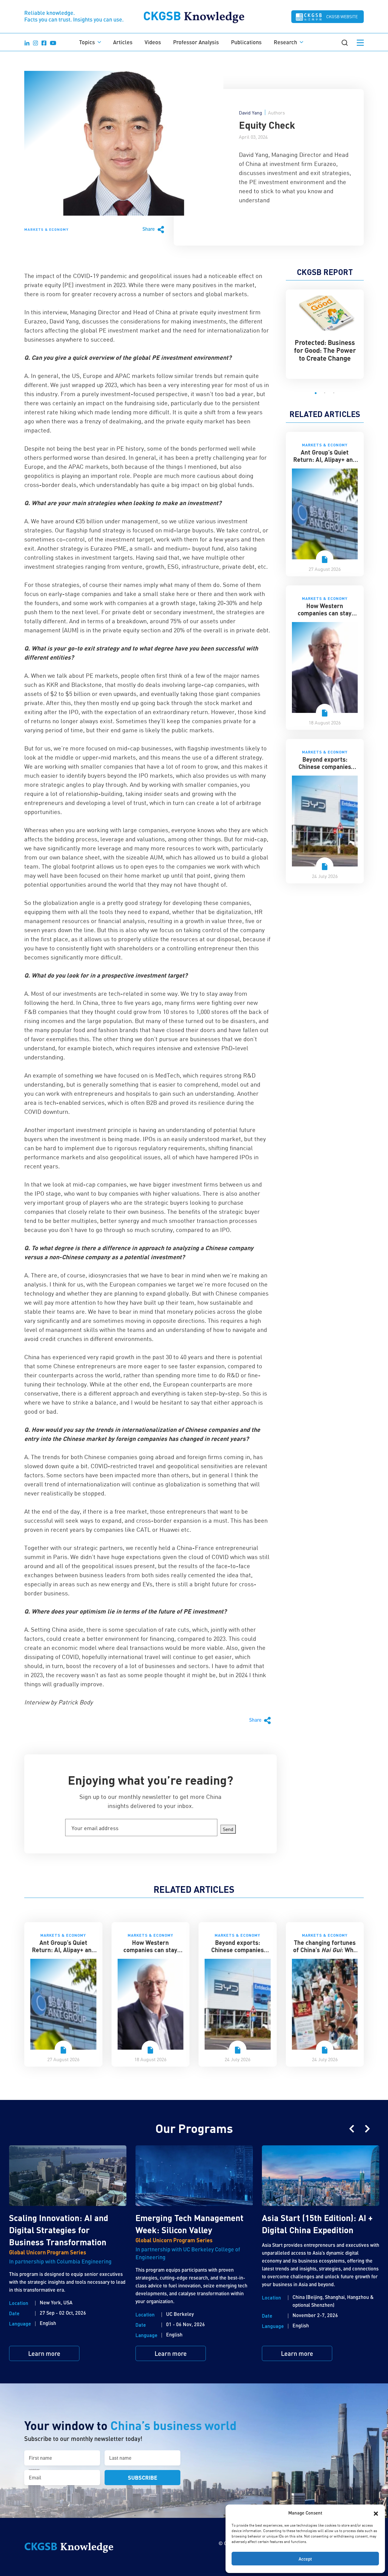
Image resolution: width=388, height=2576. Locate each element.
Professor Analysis (196, 42)
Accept (305, 2559)
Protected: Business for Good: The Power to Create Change (325, 350)
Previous (352, 2129)
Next (367, 2129)
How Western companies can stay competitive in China (325, 613)
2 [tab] (325, 393)
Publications (246, 42)
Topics (87, 42)
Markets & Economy (46, 229)
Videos (153, 42)
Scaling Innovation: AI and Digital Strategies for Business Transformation (59, 2230)
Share (149, 229)
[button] (376, 2513)
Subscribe (143, 2477)
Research (285, 42)
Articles (123, 42)
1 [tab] (316, 393)
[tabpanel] (325, 331)
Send (228, 1829)
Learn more (44, 2353)
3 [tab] (334, 393)
